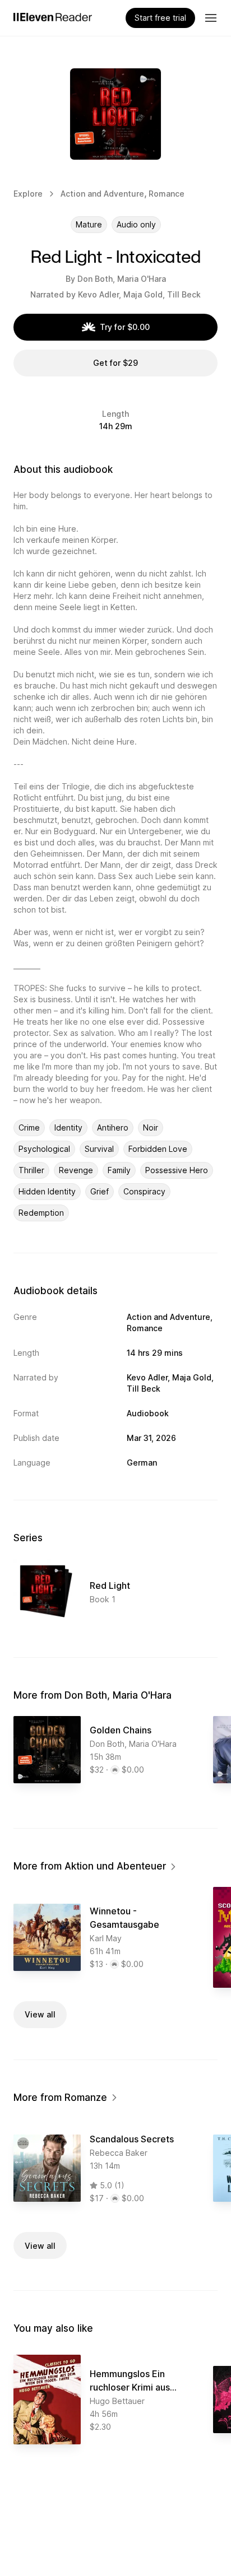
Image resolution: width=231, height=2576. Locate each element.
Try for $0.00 (125, 327)
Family (119, 1170)
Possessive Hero (177, 1170)
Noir (151, 1127)
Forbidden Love (158, 1149)
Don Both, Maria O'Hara (122, 279)
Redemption (41, 1213)
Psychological (44, 1149)
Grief (100, 1191)
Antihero (113, 1127)
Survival (99, 1149)
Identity (68, 1127)
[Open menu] (211, 18)
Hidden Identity (47, 1191)
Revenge (76, 1170)
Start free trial (160, 18)
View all (40, 2014)
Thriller (31, 1170)
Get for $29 (115, 363)
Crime (29, 1127)
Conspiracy (144, 1191)
